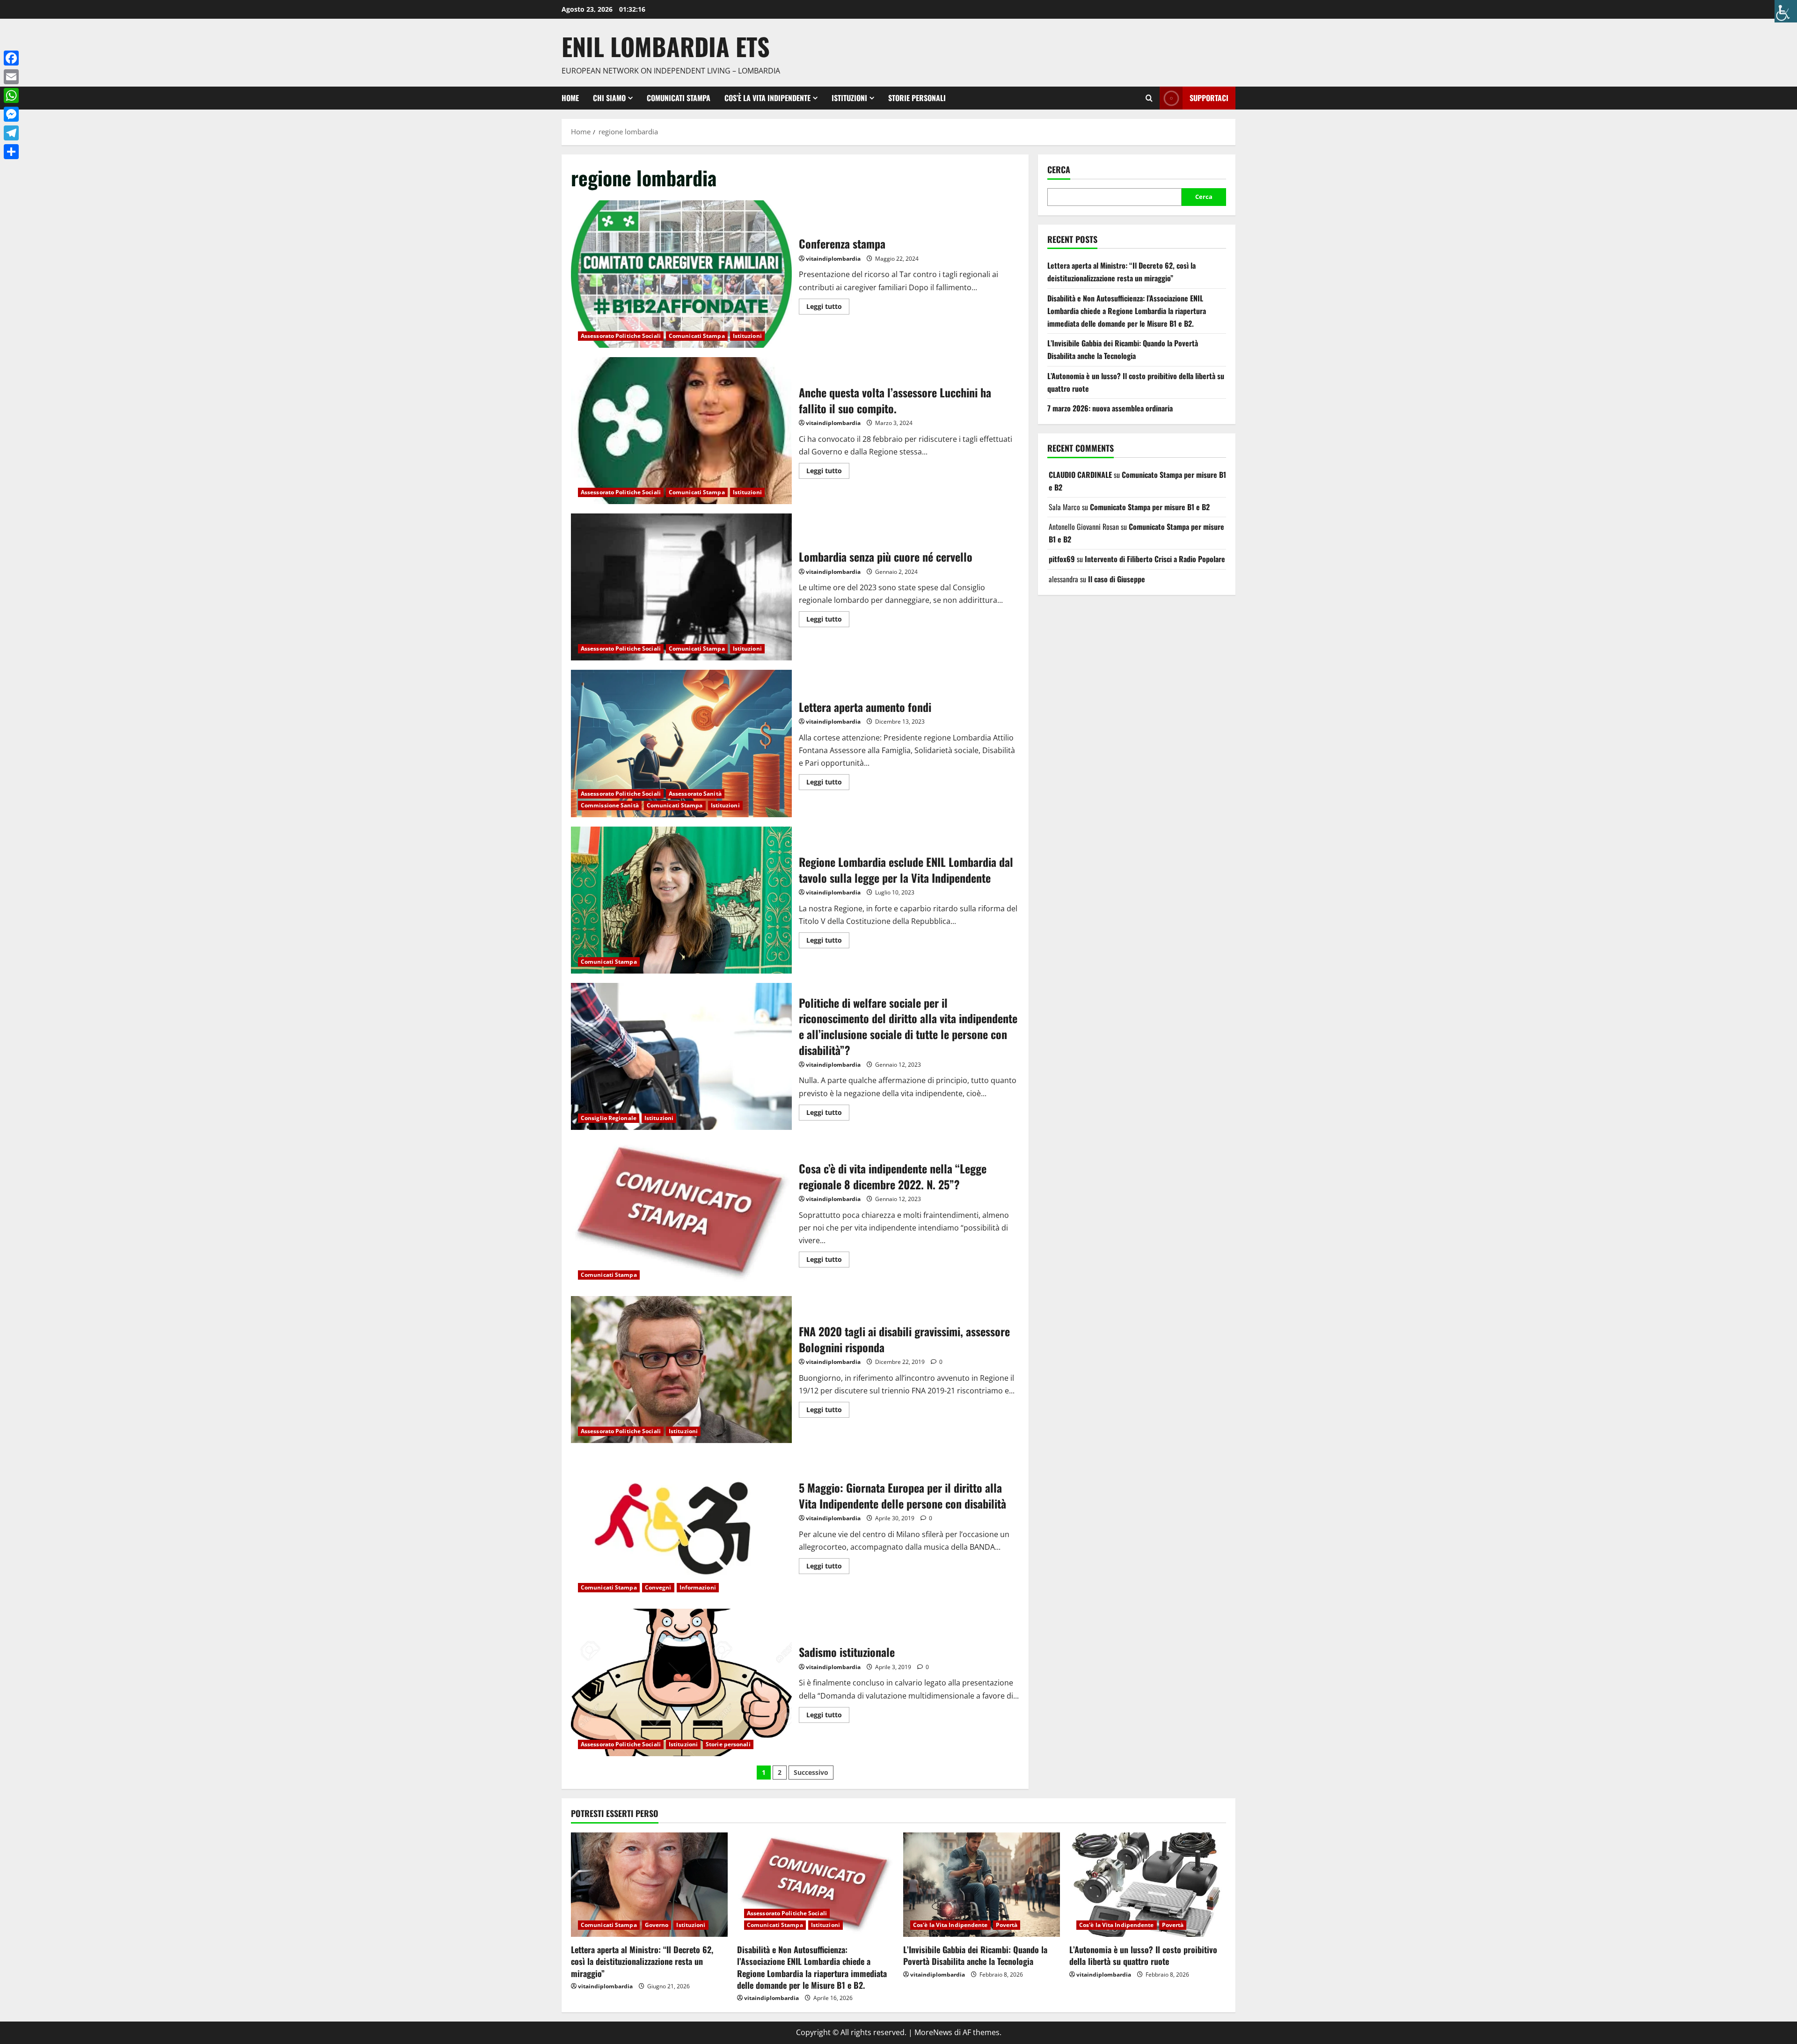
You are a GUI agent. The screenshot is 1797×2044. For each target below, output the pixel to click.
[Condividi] (11, 152)
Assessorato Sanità (695, 794)
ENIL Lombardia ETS (666, 46)
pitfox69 (1062, 559)
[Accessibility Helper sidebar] (1786, 11)
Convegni (658, 1587)
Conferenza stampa (681, 274)
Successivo (811, 1772)
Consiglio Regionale (609, 1118)
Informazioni (698, 1587)
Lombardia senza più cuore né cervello (681, 587)
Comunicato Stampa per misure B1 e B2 (1150, 507)
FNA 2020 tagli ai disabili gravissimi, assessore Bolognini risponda (681, 1370)
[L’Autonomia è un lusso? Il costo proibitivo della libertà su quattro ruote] (1148, 1885)
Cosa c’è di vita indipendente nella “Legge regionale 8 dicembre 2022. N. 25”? (681, 1213)
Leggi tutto (828, 305)
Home (570, 98)
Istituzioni (849, 98)
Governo (657, 1925)
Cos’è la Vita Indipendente (767, 98)
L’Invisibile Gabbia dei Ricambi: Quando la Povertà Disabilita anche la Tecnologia (975, 1955)
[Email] (11, 77)
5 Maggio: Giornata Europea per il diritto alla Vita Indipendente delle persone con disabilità (681, 1526)
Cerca (1059, 170)
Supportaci (1209, 98)
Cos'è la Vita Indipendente (950, 1925)
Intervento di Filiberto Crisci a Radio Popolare (1155, 559)
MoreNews (933, 2032)
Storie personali (917, 98)
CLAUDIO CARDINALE (1080, 475)
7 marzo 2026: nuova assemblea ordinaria (1110, 408)
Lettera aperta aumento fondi (681, 743)
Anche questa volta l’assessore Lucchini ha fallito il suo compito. (681, 431)
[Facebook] (11, 58)
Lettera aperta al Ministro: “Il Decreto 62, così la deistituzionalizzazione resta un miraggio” (642, 1961)
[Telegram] (11, 133)
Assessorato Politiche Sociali (621, 336)
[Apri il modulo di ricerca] (1149, 98)
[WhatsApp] (11, 95)
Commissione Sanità (610, 805)
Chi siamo (609, 98)
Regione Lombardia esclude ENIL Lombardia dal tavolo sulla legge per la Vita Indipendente (681, 900)
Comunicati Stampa (679, 98)
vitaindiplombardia (833, 259)
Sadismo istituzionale (681, 1682)
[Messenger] (11, 114)
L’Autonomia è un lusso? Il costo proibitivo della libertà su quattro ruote (1143, 1955)
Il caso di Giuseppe (1117, 579)
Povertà (1007, 1925)
